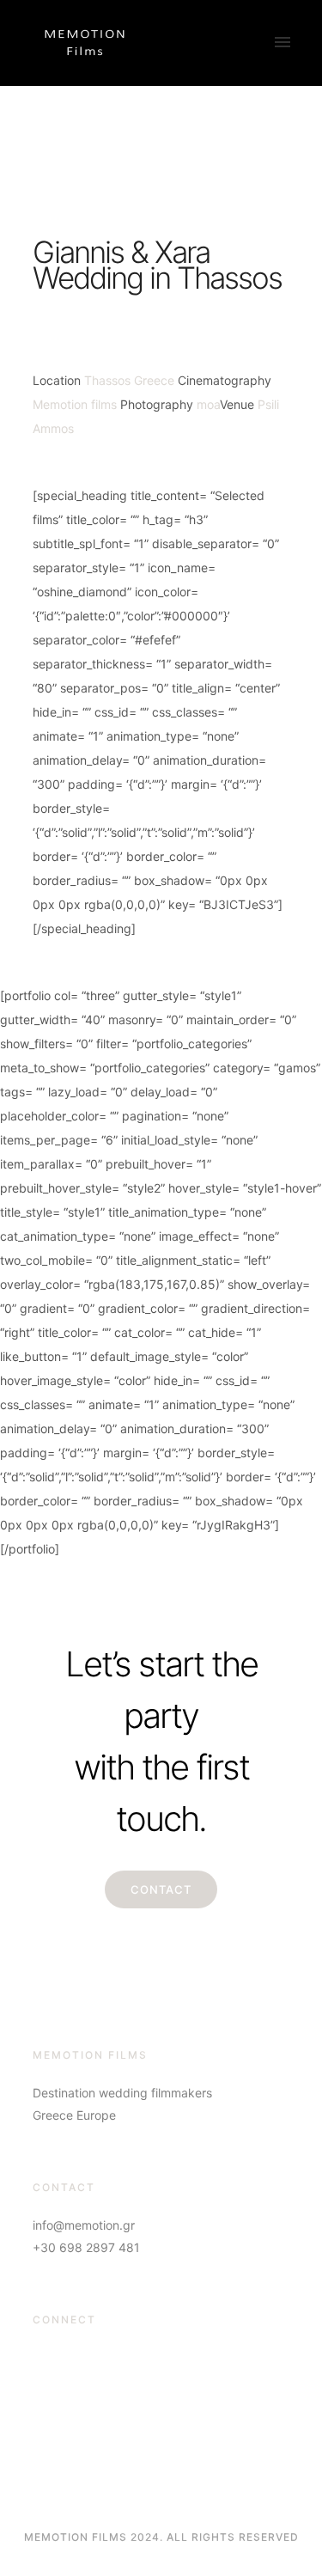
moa (208, 404)
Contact (161, 1889)
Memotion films (75, 404)
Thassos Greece (129, 380)
